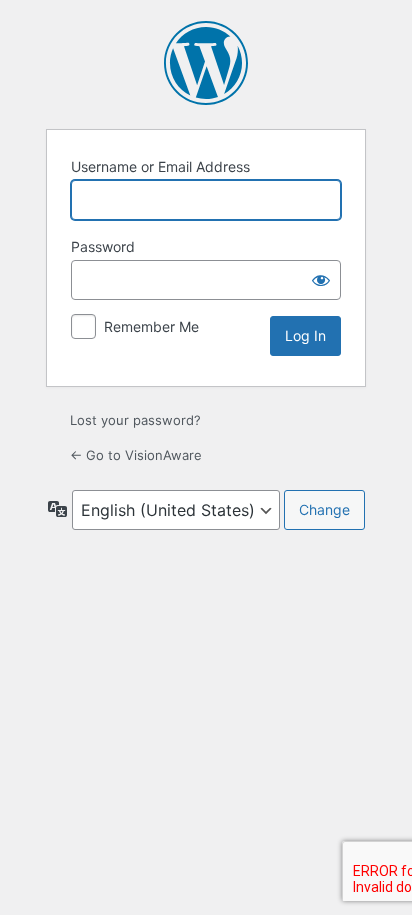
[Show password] (321, 280)
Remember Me (151, 326)
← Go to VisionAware (136, 455)
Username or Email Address (160, 166)
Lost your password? (135, 420)
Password (103, 246)
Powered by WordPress (206, 63)
